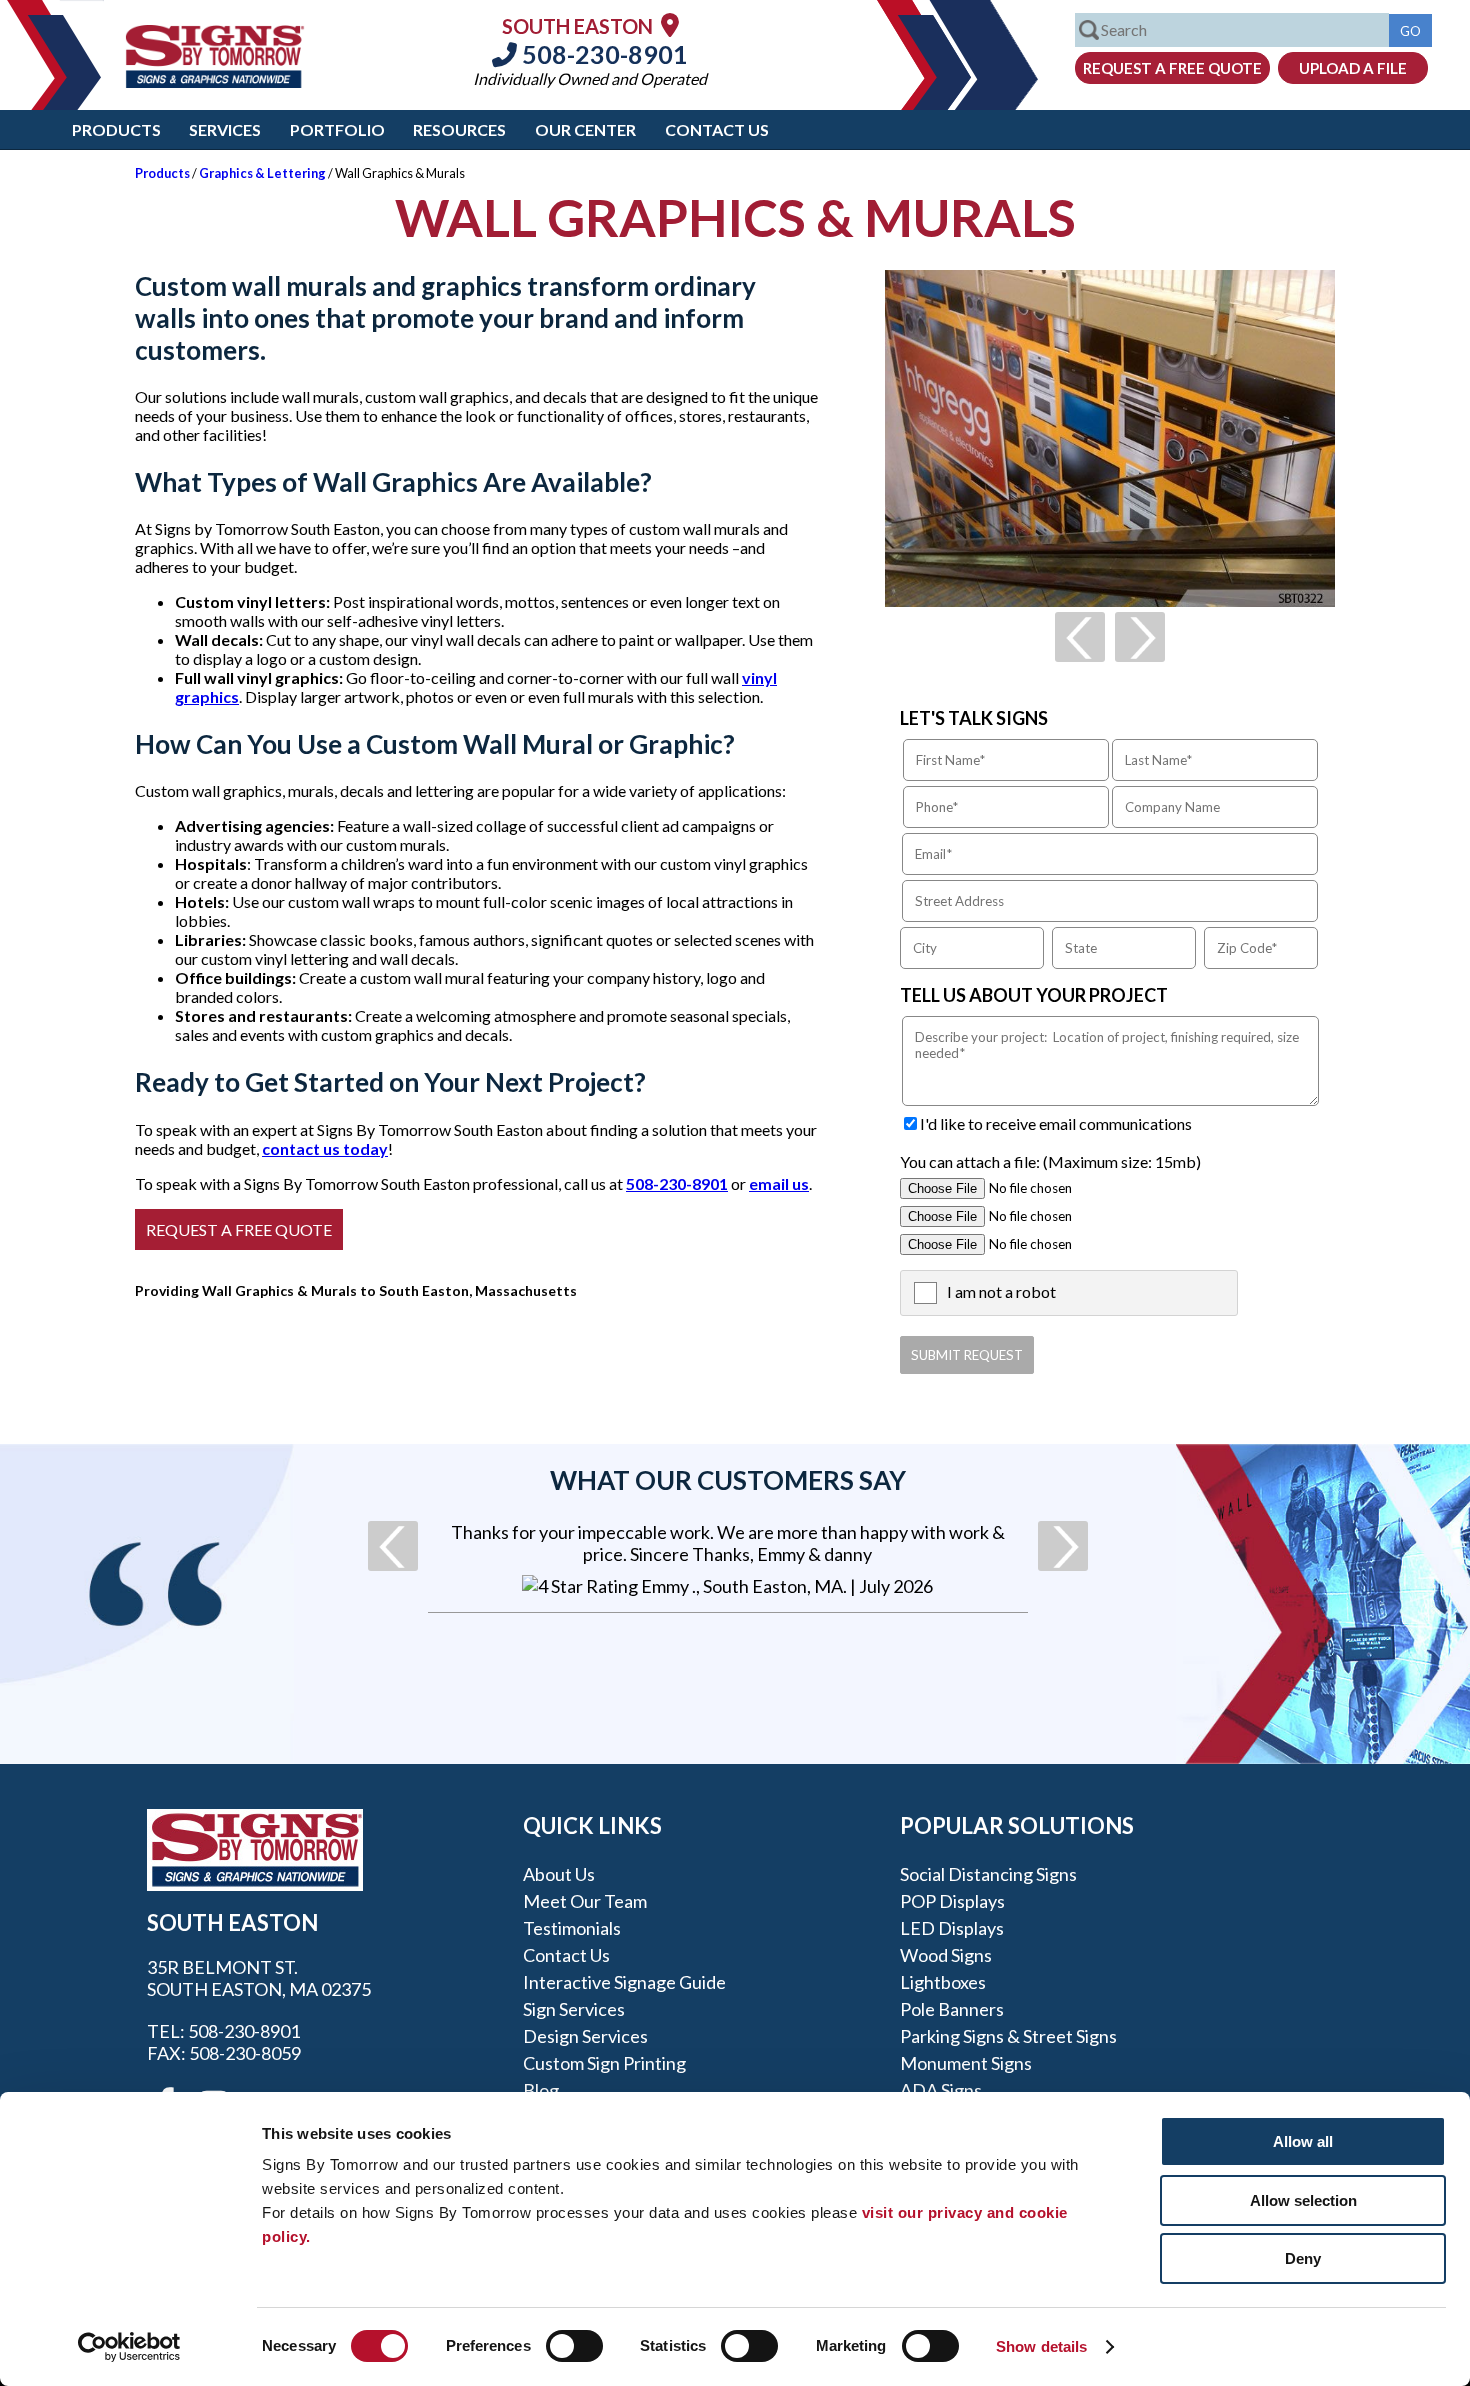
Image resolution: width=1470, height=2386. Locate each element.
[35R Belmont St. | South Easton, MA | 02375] (670, 24)
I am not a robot (1001, 1291)
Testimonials (572, 1928)
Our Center (585, 129)
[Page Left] (1080, 637)
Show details (1041, 2346)
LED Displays (952, 1928)
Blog (541, 2090)
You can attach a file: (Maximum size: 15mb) (1050, 1161)
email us (779, 1183)
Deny (1303, 2258)
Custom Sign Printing (604, 2063)
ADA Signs (941, 2090)
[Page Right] (1140, 637)
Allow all (1303, 2141)
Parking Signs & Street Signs (1008, 2036)
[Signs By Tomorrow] (215, 81)
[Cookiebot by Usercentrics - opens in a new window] (129, 2347)
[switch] (574, 2346)
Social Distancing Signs (988, 1874)
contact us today (325, 1148)
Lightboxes (943, 1982)
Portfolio (337, 129)
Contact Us (717, 129)
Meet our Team (585, 1901)
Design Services (585, 2036)
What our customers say (728, 1480)
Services (225, 129)
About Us (559, 1874)
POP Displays (952, 1901)
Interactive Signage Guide (624, 1982)
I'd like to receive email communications (1056, 1123)
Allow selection (1303, 2200)
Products (116, 129)
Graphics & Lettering (262, 173)
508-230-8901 (602, 54)
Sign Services (574, 2009)
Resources (459, 129)
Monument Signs (966, 2063)
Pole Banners (952, 2009)
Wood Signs (946, 1955)
